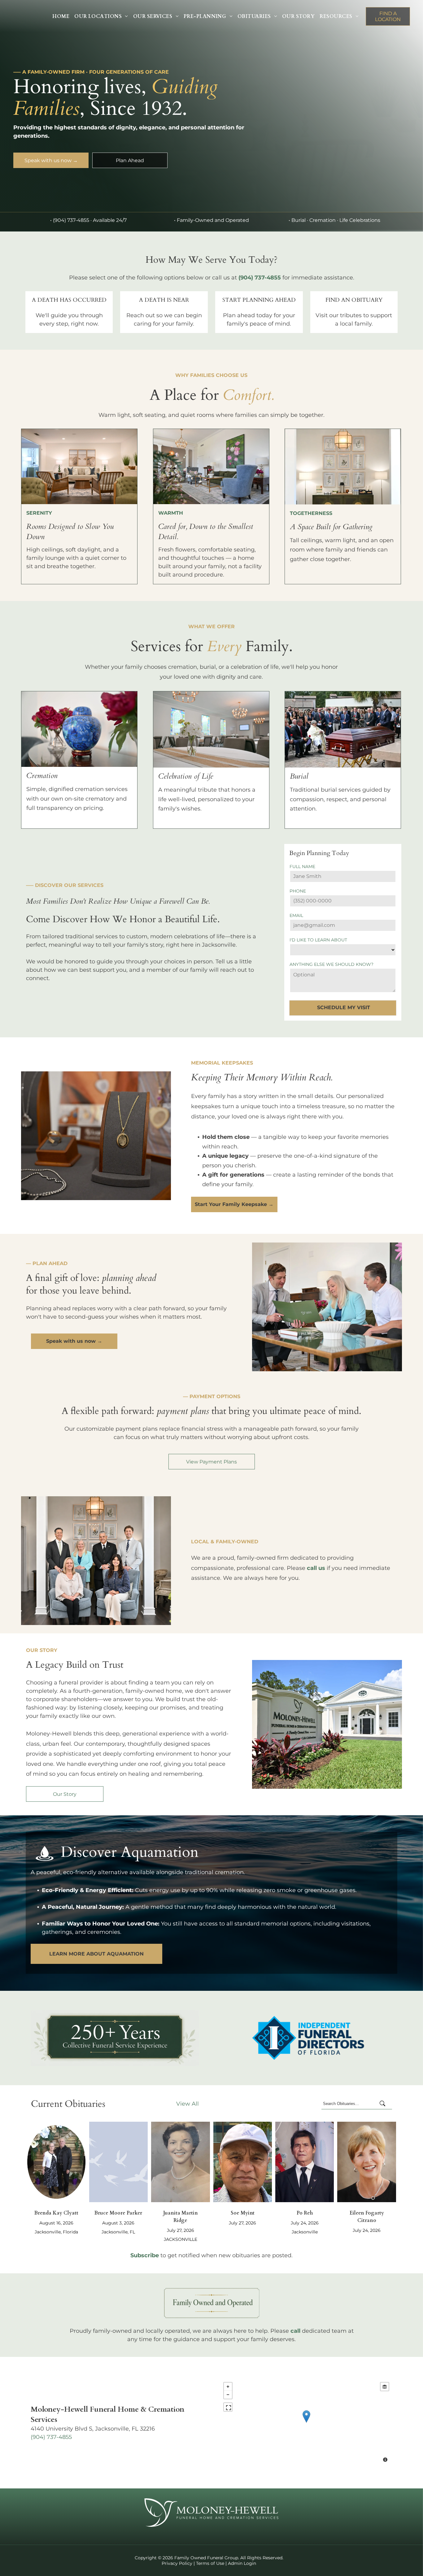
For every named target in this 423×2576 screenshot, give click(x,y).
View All (188, 2104)
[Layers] (385, 2387)
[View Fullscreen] (228, 2407)
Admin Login (242, 2563)
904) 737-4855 (52, 2437)
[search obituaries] (384, 2104)
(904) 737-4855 (71, 220)
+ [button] (228, 2387)
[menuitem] (61, 16)
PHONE (298, 891)
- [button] (228, 2395)
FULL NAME (302, 867)
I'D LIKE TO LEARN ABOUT (318, 940)
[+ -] (306, 2423)
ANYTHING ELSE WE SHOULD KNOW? (331, 964)
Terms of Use (210, 2563)
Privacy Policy (177, 2563)
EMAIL (296, 915)
